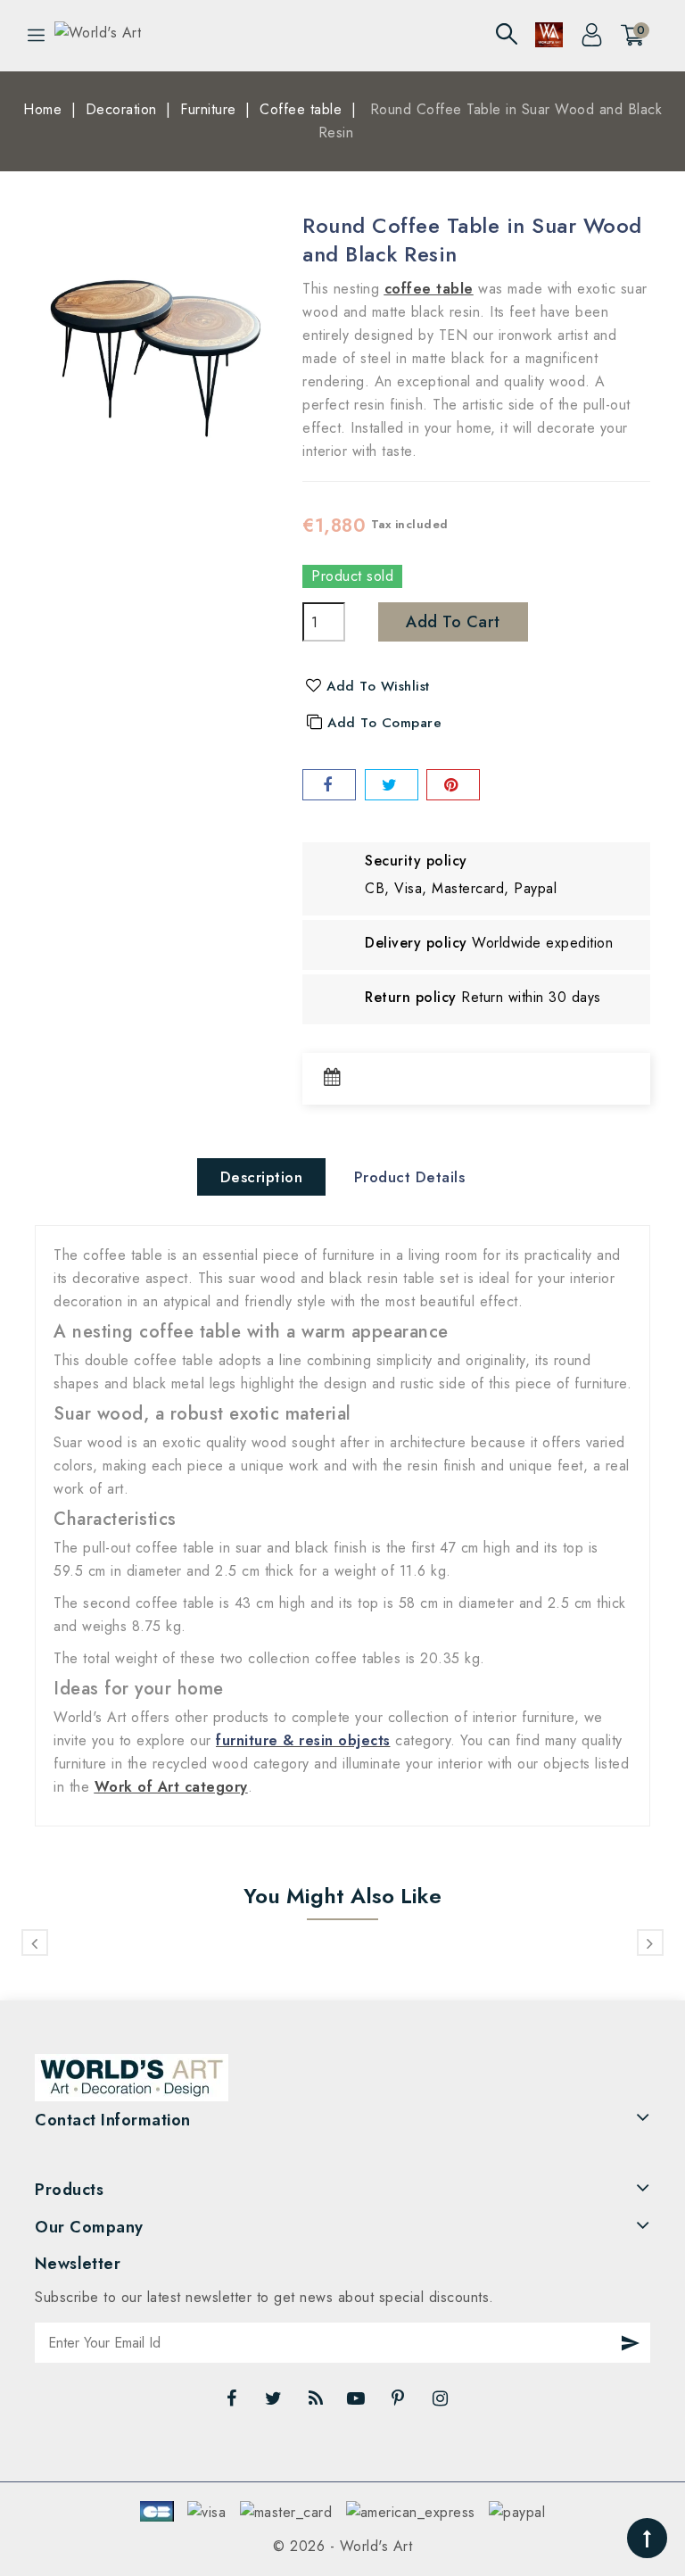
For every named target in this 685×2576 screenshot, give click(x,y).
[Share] (329, 785)
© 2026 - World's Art (342, 2546)
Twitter (276, 2403)
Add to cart (453, 622)
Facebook (234, 2403)
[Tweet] (392, 785)
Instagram (443, 2403)
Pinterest (400, 2403)
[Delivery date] (337, 1078)
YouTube (358, 2403)
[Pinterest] (453, 785)
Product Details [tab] (410, 1177)
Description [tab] (262, 1177)
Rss (317, 2403)
